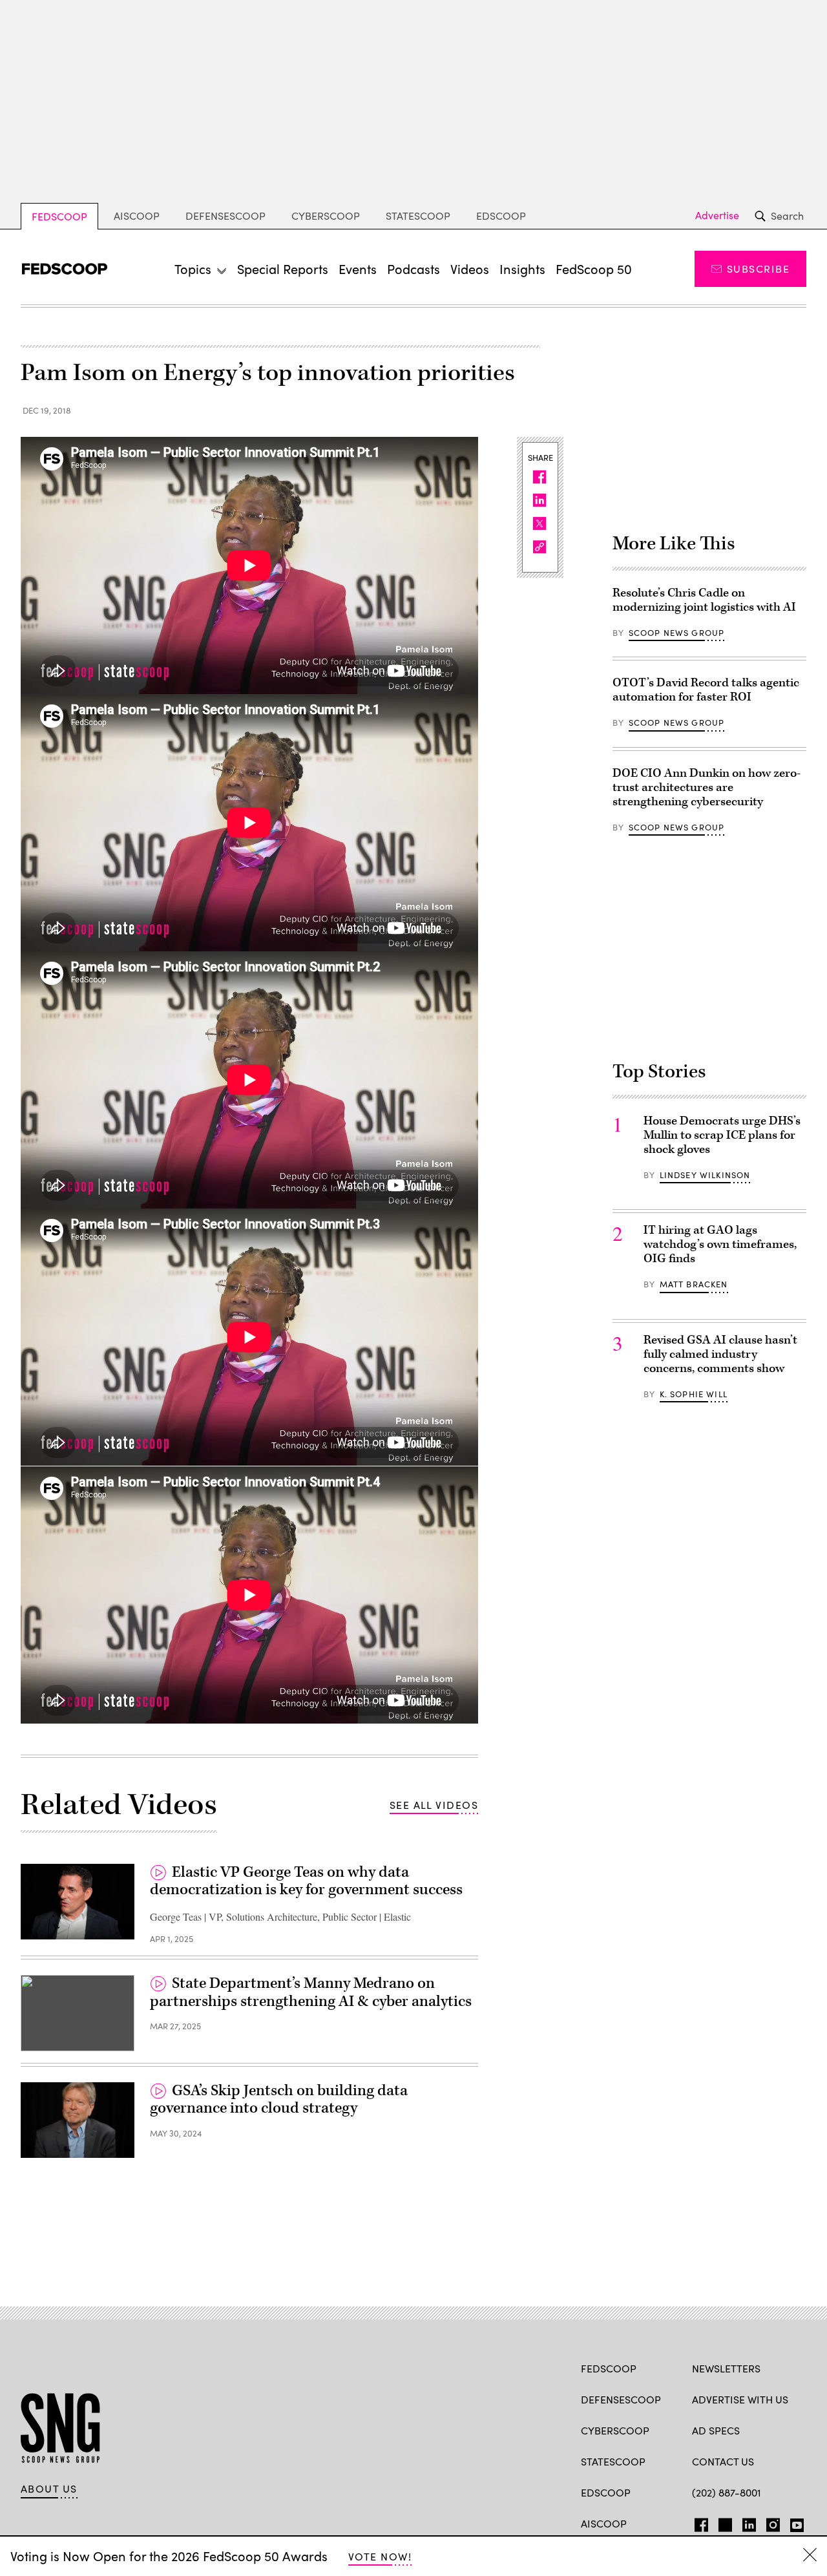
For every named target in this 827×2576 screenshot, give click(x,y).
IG (769, 2522)
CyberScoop (326, 216)
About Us (49, 2489)
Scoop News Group (677, 633)
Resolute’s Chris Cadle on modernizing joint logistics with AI (704, 600)
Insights (522, 269)
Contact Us (723, 2461)
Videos (470, 269)
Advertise (717, 215)
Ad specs (716, 2430)
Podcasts (413, 269)
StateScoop (418, 216)
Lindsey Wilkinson (705, 1175)
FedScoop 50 (594, 269)
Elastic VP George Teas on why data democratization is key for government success (306, 1881)
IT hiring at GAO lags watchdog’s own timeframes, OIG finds (720, 1244)
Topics (193, 269)
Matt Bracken (694, 1284)
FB (698, 2522)
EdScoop (501, 216)
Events (358, 269)
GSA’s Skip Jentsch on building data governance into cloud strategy (279, 2100)
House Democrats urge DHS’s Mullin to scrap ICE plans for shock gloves (722, 1135)
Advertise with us (740, 2399)
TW (723, 2522)
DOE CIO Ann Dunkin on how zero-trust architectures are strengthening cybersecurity (707, 787)
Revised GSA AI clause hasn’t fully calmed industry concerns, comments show (720, 1354)
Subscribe (758, 269)
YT (794, 2522)
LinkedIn (749, 2522)
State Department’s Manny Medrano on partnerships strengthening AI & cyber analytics (311, 1992)
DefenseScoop (225, 216)
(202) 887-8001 (727, 2492)
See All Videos (434, 1805)
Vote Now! (380, 2556)
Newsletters (726, 2368)
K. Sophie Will (694, 1394)
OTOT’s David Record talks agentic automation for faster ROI (706, 690)
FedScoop (59, 216)
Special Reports (283, 269)
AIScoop (137, 216)
